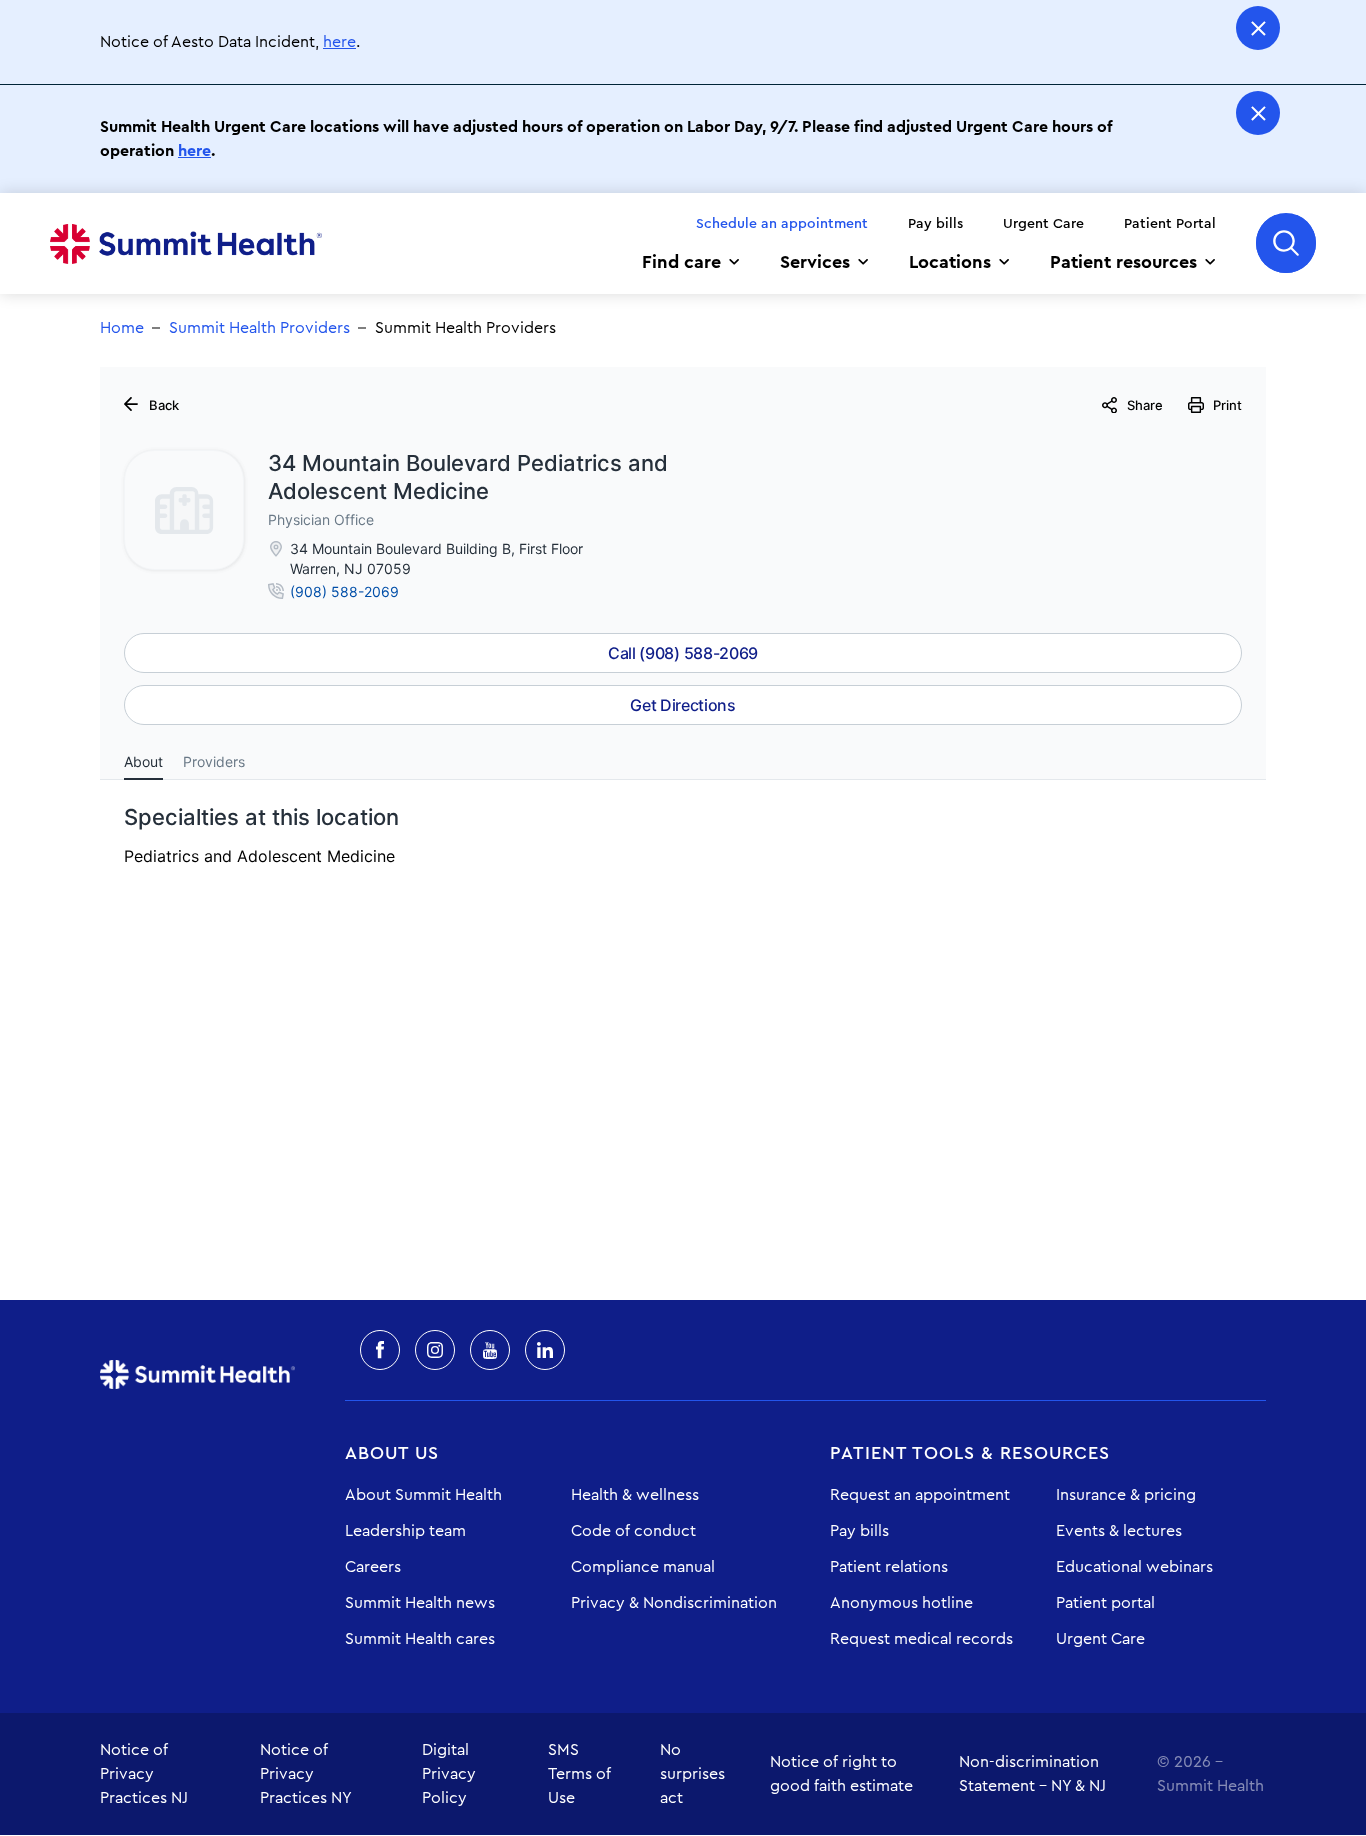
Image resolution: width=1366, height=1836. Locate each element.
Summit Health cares (420, 1639)
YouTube (490, 1350)
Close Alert (1258, 28)
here (339, 42)
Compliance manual (643, 1567)
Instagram (435, 1350)
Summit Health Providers (259, 328)
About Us (392, 1453)
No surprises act (692, 1774)
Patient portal (1105, 1603)
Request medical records (921, 1639)
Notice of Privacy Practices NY (306, 1774)
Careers (373, 1567)
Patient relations (889, 1567)
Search (1286, 243)
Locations (950, 262)
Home (186, 244)
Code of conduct (633, 1531)
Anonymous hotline (901, 1603)
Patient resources (1123, 262)
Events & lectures (1119, 1531)
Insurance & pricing (1126, 1495)
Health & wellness (635, 1495)
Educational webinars (1134, 1567)
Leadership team (405, 1531)
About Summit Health (423, 1495)
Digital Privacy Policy (449, 1774)
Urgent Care (1043, 224)
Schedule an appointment (782, 224)
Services (815, 262)
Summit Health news (420, 1603)
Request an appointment (920, 1495)
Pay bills (935, 224)
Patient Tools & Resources (970, 1453)
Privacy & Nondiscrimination (674, 1603)
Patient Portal (1170, 224)
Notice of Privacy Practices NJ (144, 1774)
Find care (681, 262)
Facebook (380, 1350)
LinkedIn (545, 1350)
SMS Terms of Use (579, 1774)
